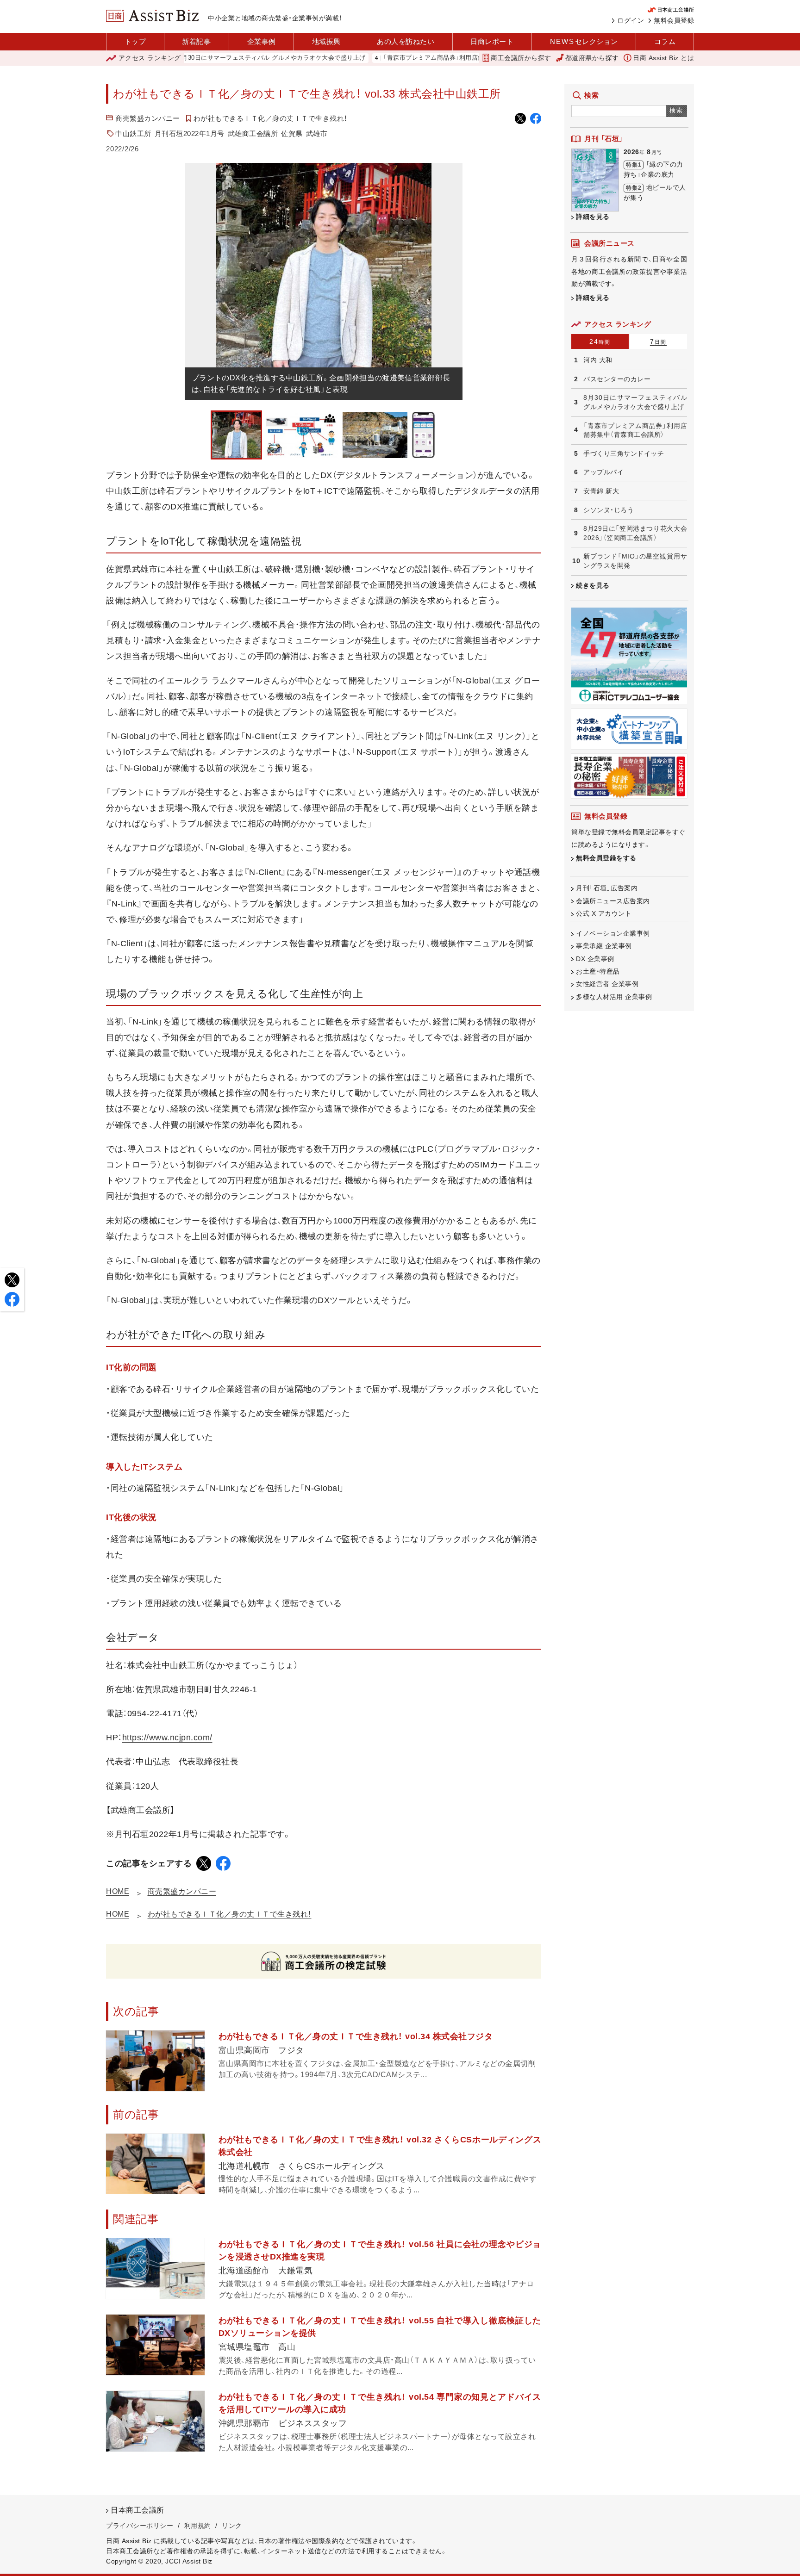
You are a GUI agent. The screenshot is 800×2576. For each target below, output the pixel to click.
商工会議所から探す (521, 58)
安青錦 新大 (601, 491)
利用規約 (198, 2526)
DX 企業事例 (595, 959)
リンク (232, 2526)
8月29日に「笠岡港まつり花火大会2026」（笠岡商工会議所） (635, 533)
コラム (665, 41)
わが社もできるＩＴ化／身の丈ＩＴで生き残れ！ (271, 118)
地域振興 (326, 41)
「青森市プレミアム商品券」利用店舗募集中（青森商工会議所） (406, 58)
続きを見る (593, 585)
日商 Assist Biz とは (663, 58)
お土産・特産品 (598, 971)
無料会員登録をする (606, 858)
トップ (135, 41)
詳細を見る (593, 217)
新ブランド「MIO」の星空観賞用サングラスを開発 (635, 561)
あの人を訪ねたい (406, 41)
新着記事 (196, 41)
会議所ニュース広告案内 (613, 901)
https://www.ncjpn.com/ (167, 1738)
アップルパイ (603, 472)
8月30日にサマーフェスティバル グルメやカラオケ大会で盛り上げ (210, 58)
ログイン (631, 20)
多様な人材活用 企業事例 (614, 997)
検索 (677, 110)
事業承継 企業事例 (604, 946)
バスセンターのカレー (617, 379)
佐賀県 (292, 133)
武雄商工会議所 (253, 133)
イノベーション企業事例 (613, 933)
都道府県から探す (592, 58)
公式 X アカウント (604, 913)
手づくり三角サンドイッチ (624, 453)
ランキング (150, 58)
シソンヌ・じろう (609, 510)
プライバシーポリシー (140, 2526)
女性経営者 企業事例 (607, 984)
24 (600, 341)
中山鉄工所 (133, 133)
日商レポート (492, 41)
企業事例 (262, 41)
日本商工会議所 (137, 2510)
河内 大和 (598, 360)
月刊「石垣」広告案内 (607, 888)
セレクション (584, 41)
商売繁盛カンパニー (148, 118)
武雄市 (317, 133)
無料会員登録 (674, 20)
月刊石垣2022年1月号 (190, 133)
